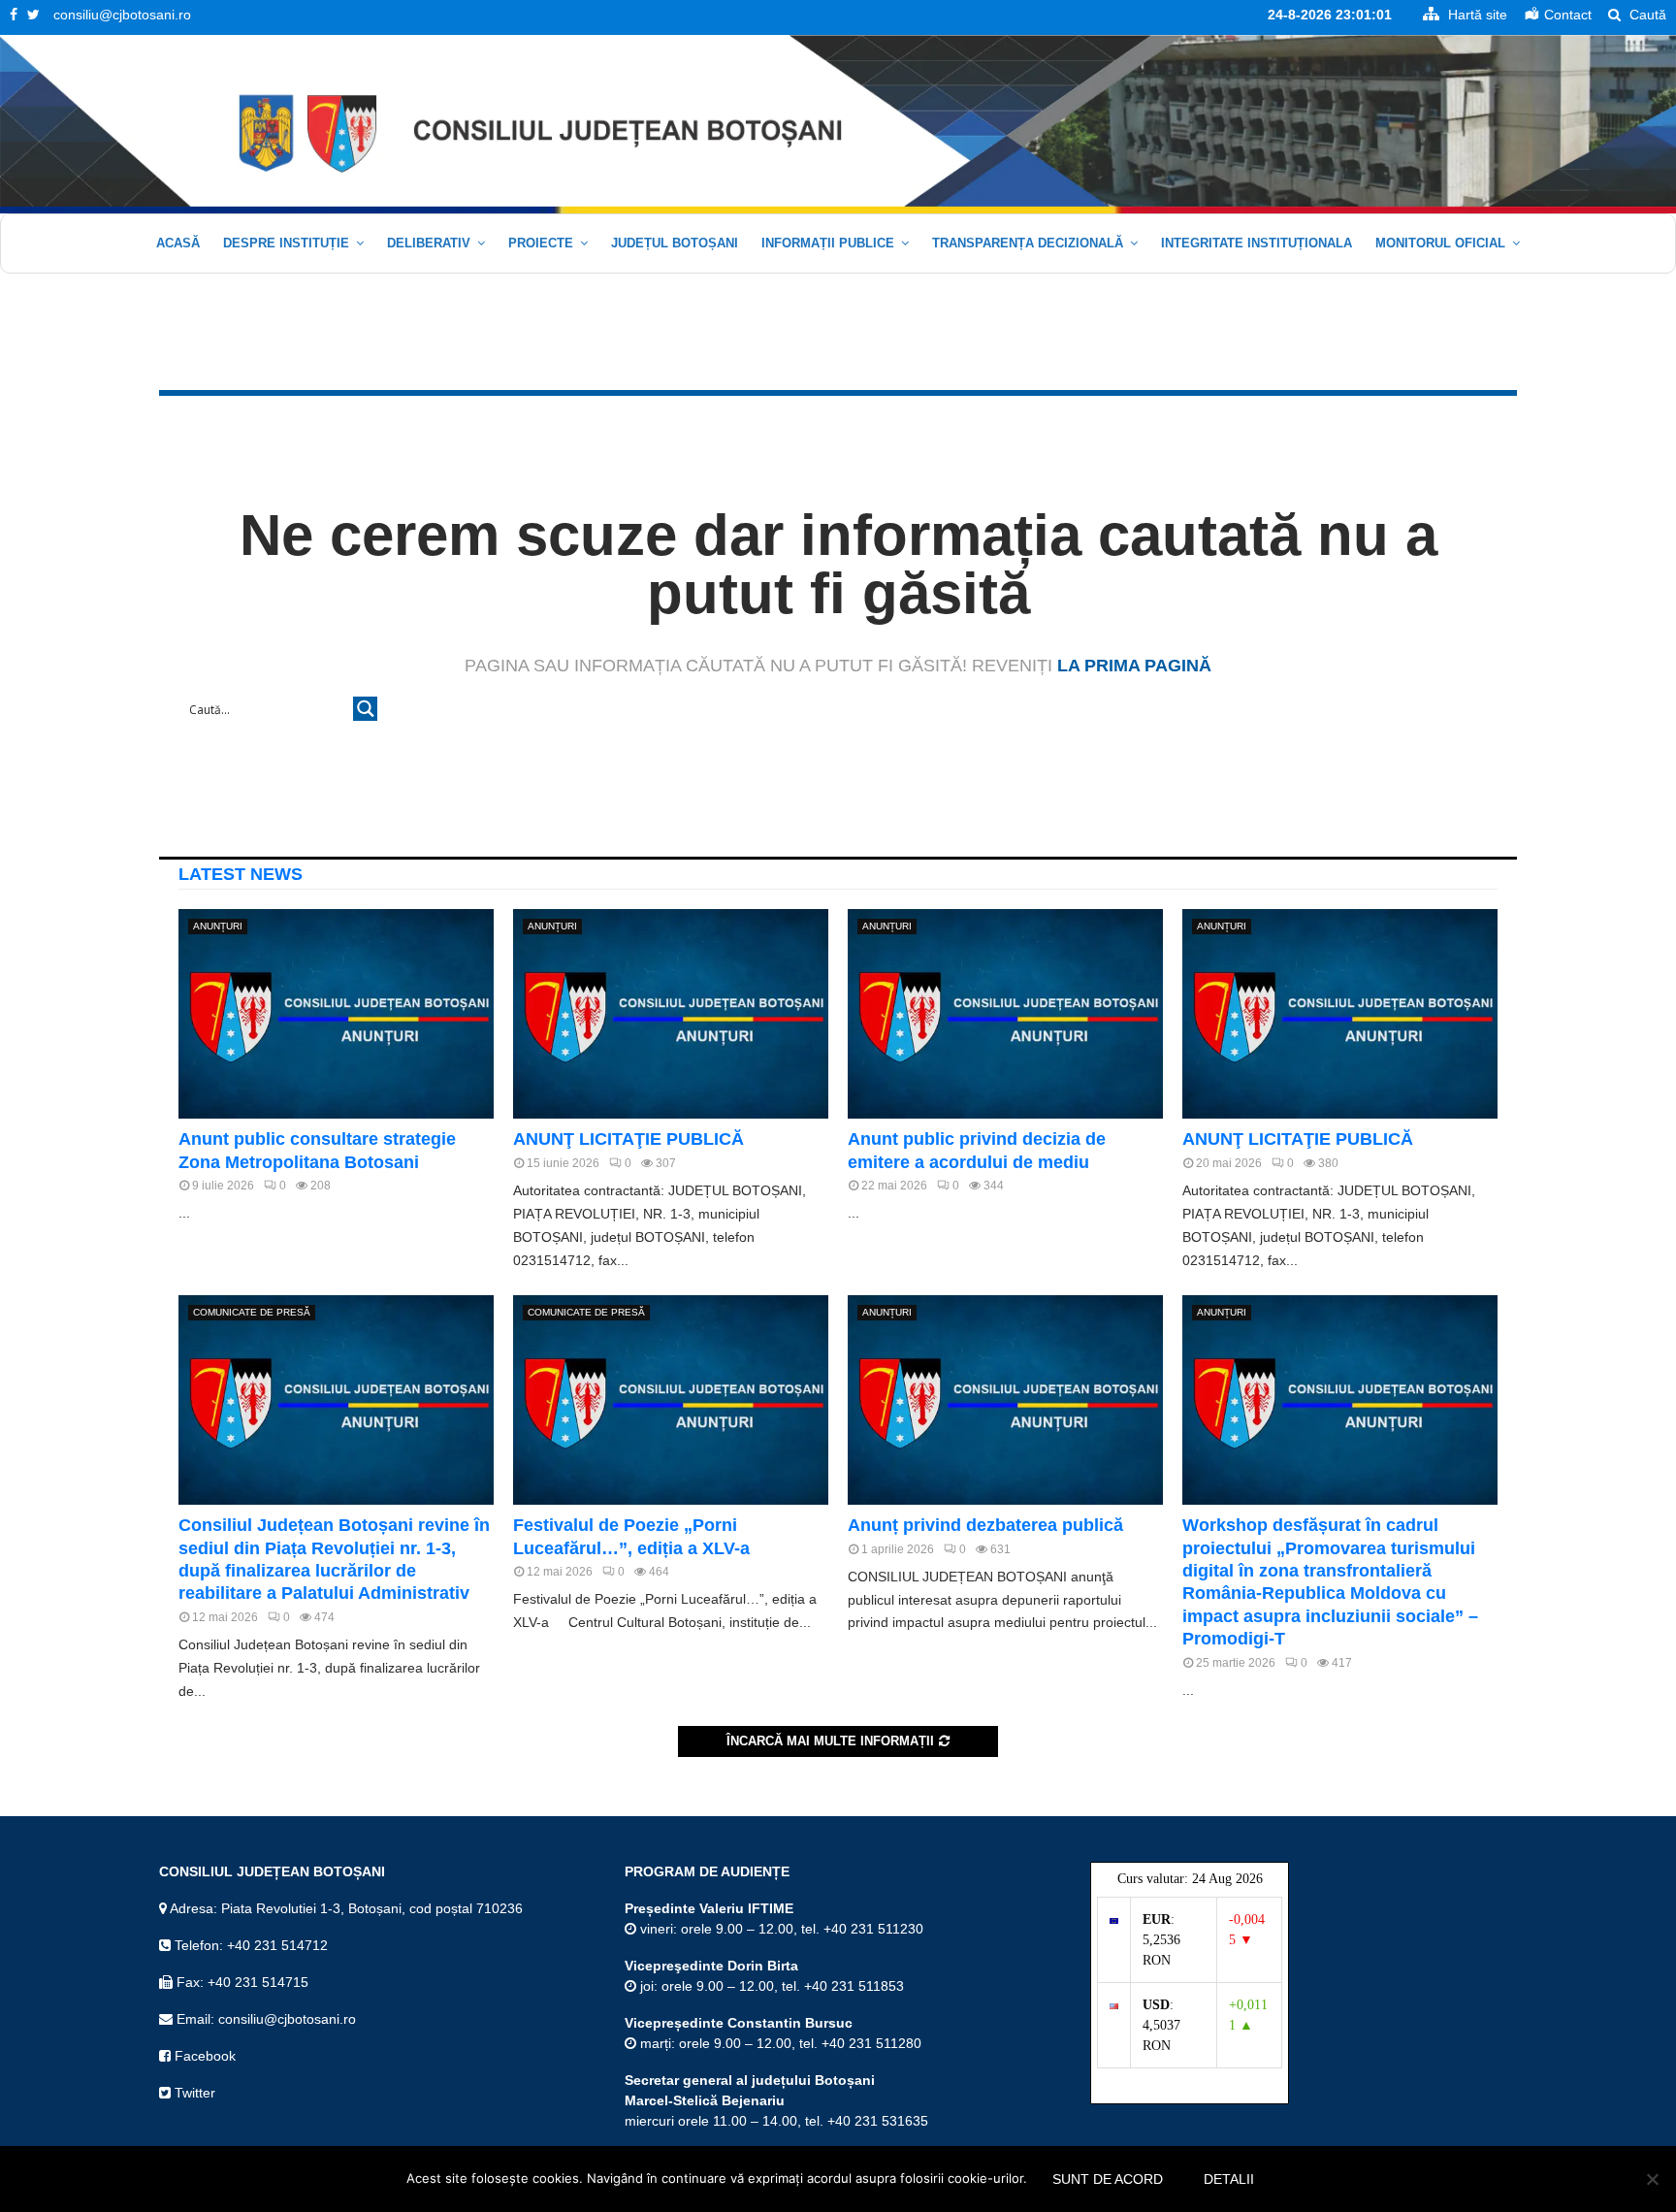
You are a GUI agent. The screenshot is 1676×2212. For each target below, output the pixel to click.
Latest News (241, 874)
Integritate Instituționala (1257, 243)
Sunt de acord (1108, 2179)
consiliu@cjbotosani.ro (122, 15)
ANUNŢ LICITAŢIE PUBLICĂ (628, 1139)
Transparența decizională (1028, 243)
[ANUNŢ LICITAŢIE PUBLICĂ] (671, 1014)
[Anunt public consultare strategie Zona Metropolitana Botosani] (336, 1014)
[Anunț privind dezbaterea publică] (1005, 1400)
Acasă (178, 243)
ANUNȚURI (218, 926)
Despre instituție (286, 243)
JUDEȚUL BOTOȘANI (675, 243)
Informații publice (828, 243)
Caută (1646, 15)
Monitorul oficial (1440, 243)
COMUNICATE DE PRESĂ (252, 1312)
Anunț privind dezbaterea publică (985, 1525)
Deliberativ (429, 243)
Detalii (1229, 2179)
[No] (1652, 2179)
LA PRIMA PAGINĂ (1134, 666)
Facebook (203, 2056)
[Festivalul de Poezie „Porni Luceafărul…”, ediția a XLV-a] (671, 1400)
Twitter (193, 2093)
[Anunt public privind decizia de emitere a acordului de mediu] (1005, 1014)
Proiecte (541, 243)
